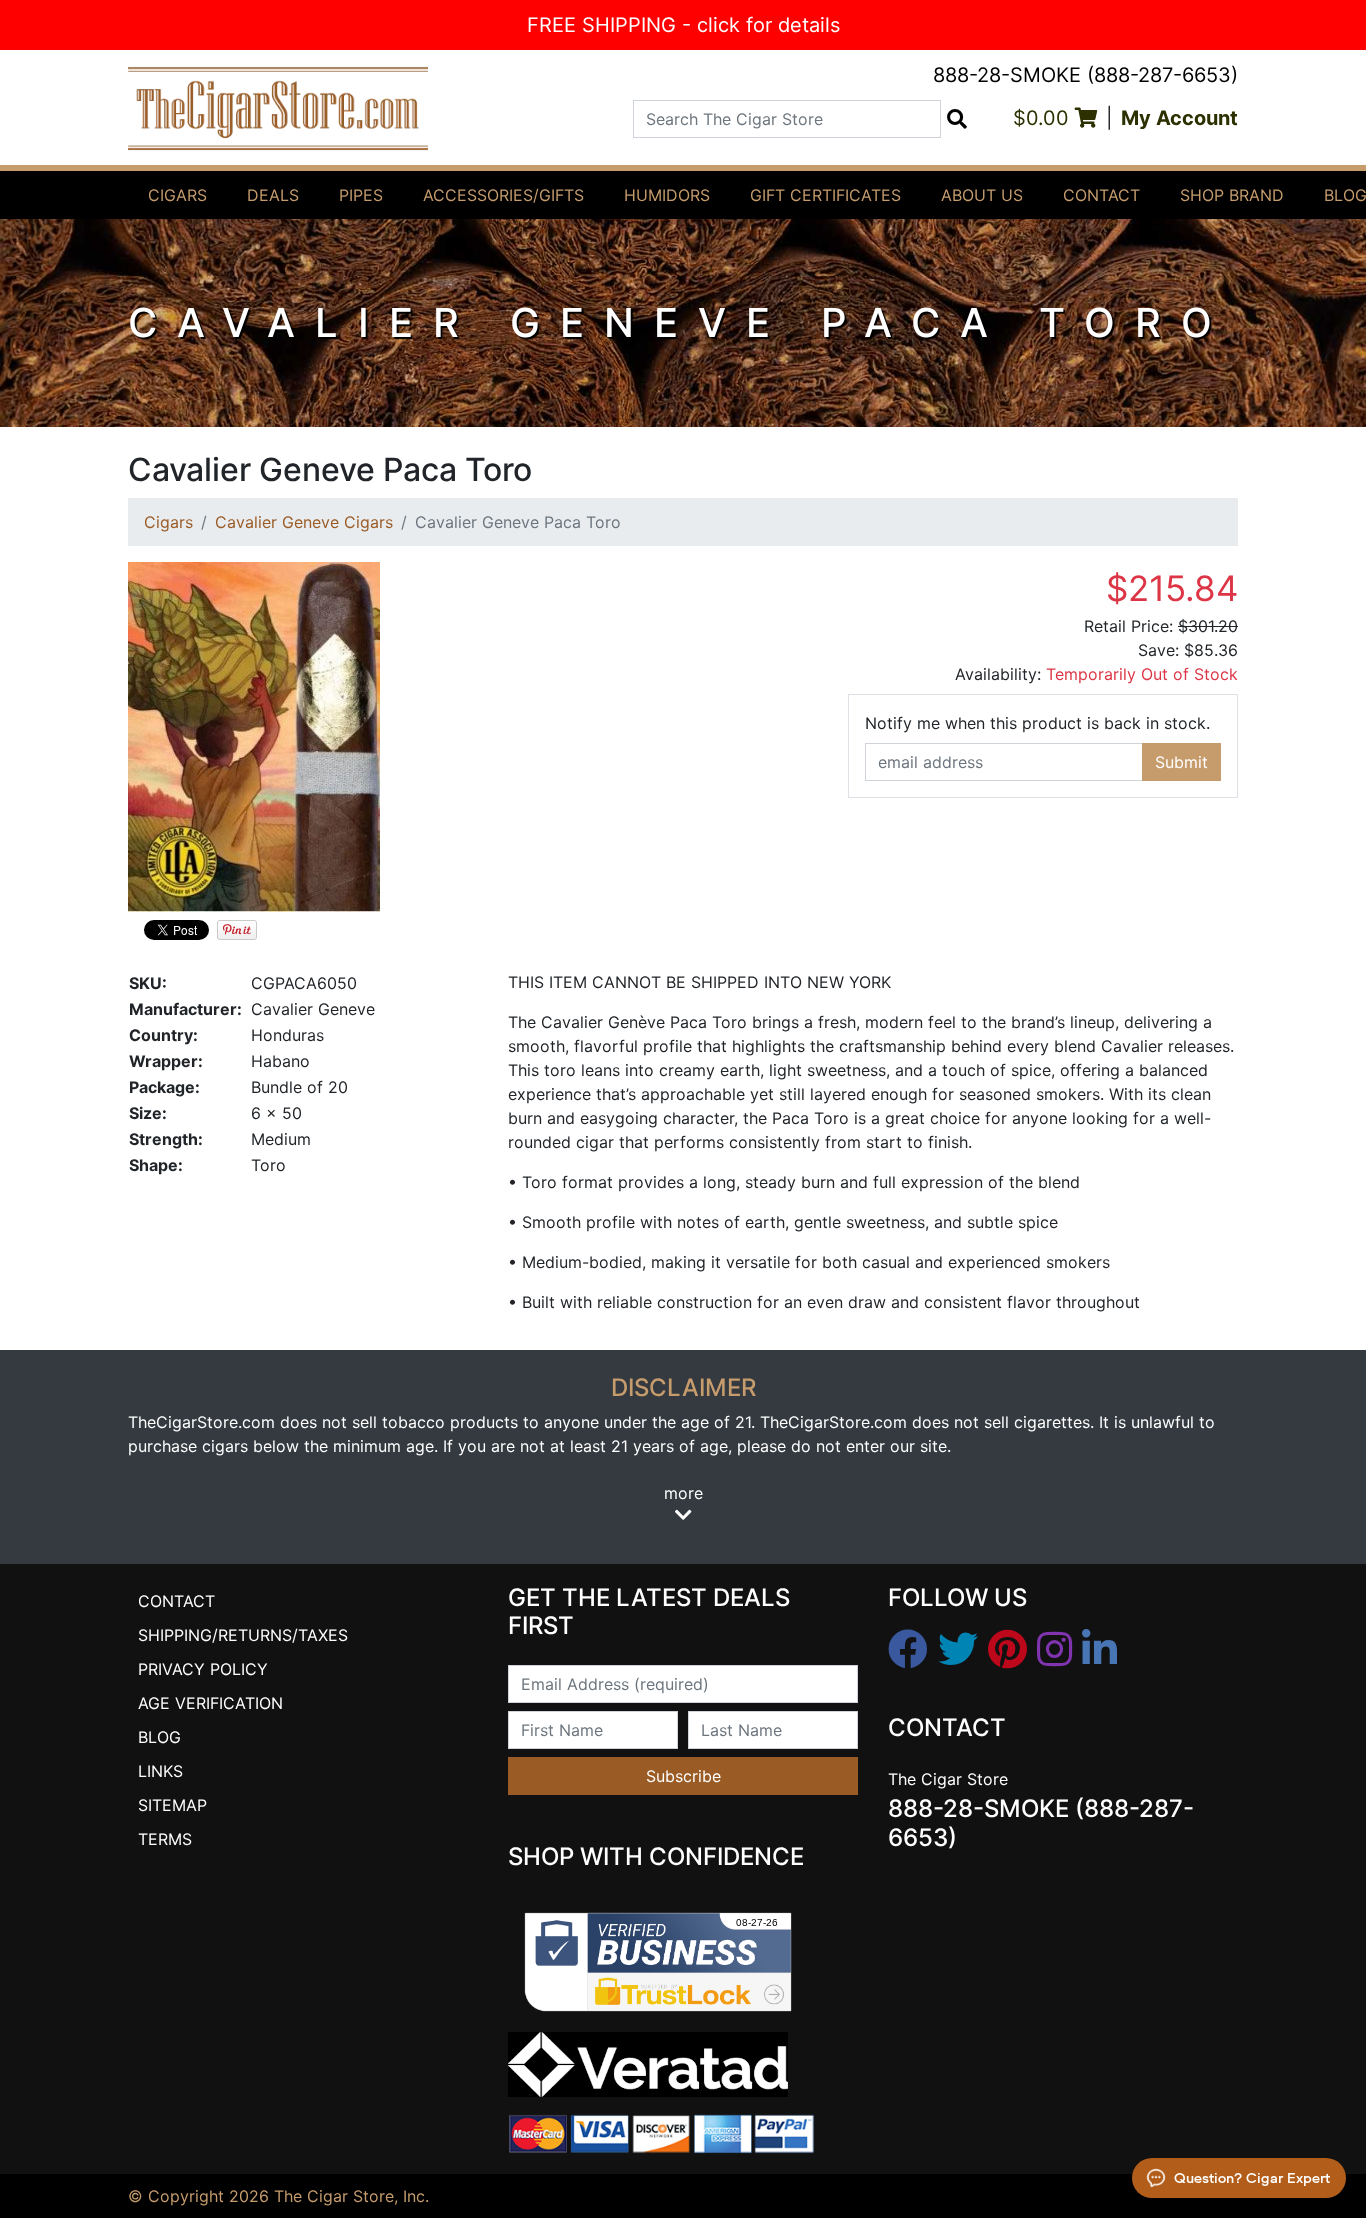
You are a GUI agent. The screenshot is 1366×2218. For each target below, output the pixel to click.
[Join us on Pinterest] (1007, 1650)
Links (160, 1771)
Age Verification (210, 1703)
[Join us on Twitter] (958, 1650)
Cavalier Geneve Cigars (304, 522)
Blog (159, 1737)
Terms (165, 1839)
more (683, 1493)
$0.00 (1044, 118)
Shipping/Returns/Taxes (243, 1635)
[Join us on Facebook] (908, 1650)
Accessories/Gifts (503, 195)
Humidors (667, 195)
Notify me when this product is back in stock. (1037, 723)
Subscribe (683, 1776)
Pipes (361, 195)
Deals (273, 195)
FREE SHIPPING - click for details (683, 25)
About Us (982, 195)
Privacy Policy (203, 1669)
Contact (1101, 195)
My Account (1179, 118)
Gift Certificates (825, 195)
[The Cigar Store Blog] (1099, 1650)
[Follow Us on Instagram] (1054, 1650)
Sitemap (172, 1805)
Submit (1181, 762)
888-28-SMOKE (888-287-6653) (1085, 75)
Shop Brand (1232, 195)
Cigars (177, 195)
